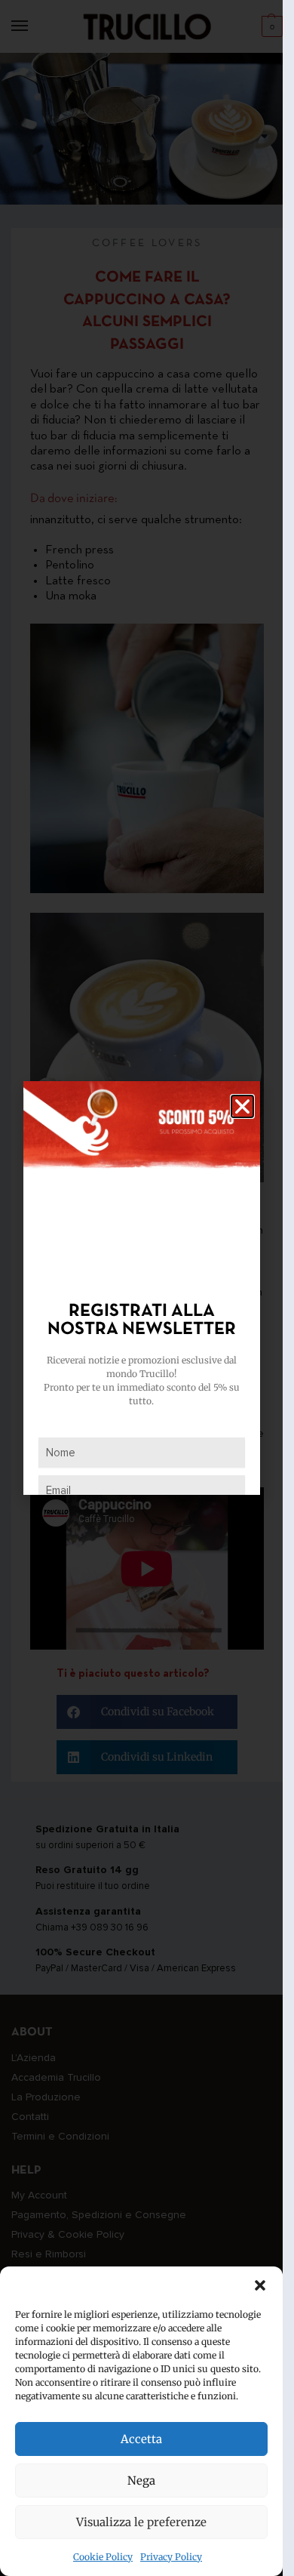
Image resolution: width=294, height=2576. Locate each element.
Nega (141, 2480)
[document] (141, 1288)
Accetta (141, 2439)
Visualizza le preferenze (141, 2522)
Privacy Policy (171, 2557)
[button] (260, 2285)
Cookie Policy (103, 2557)
